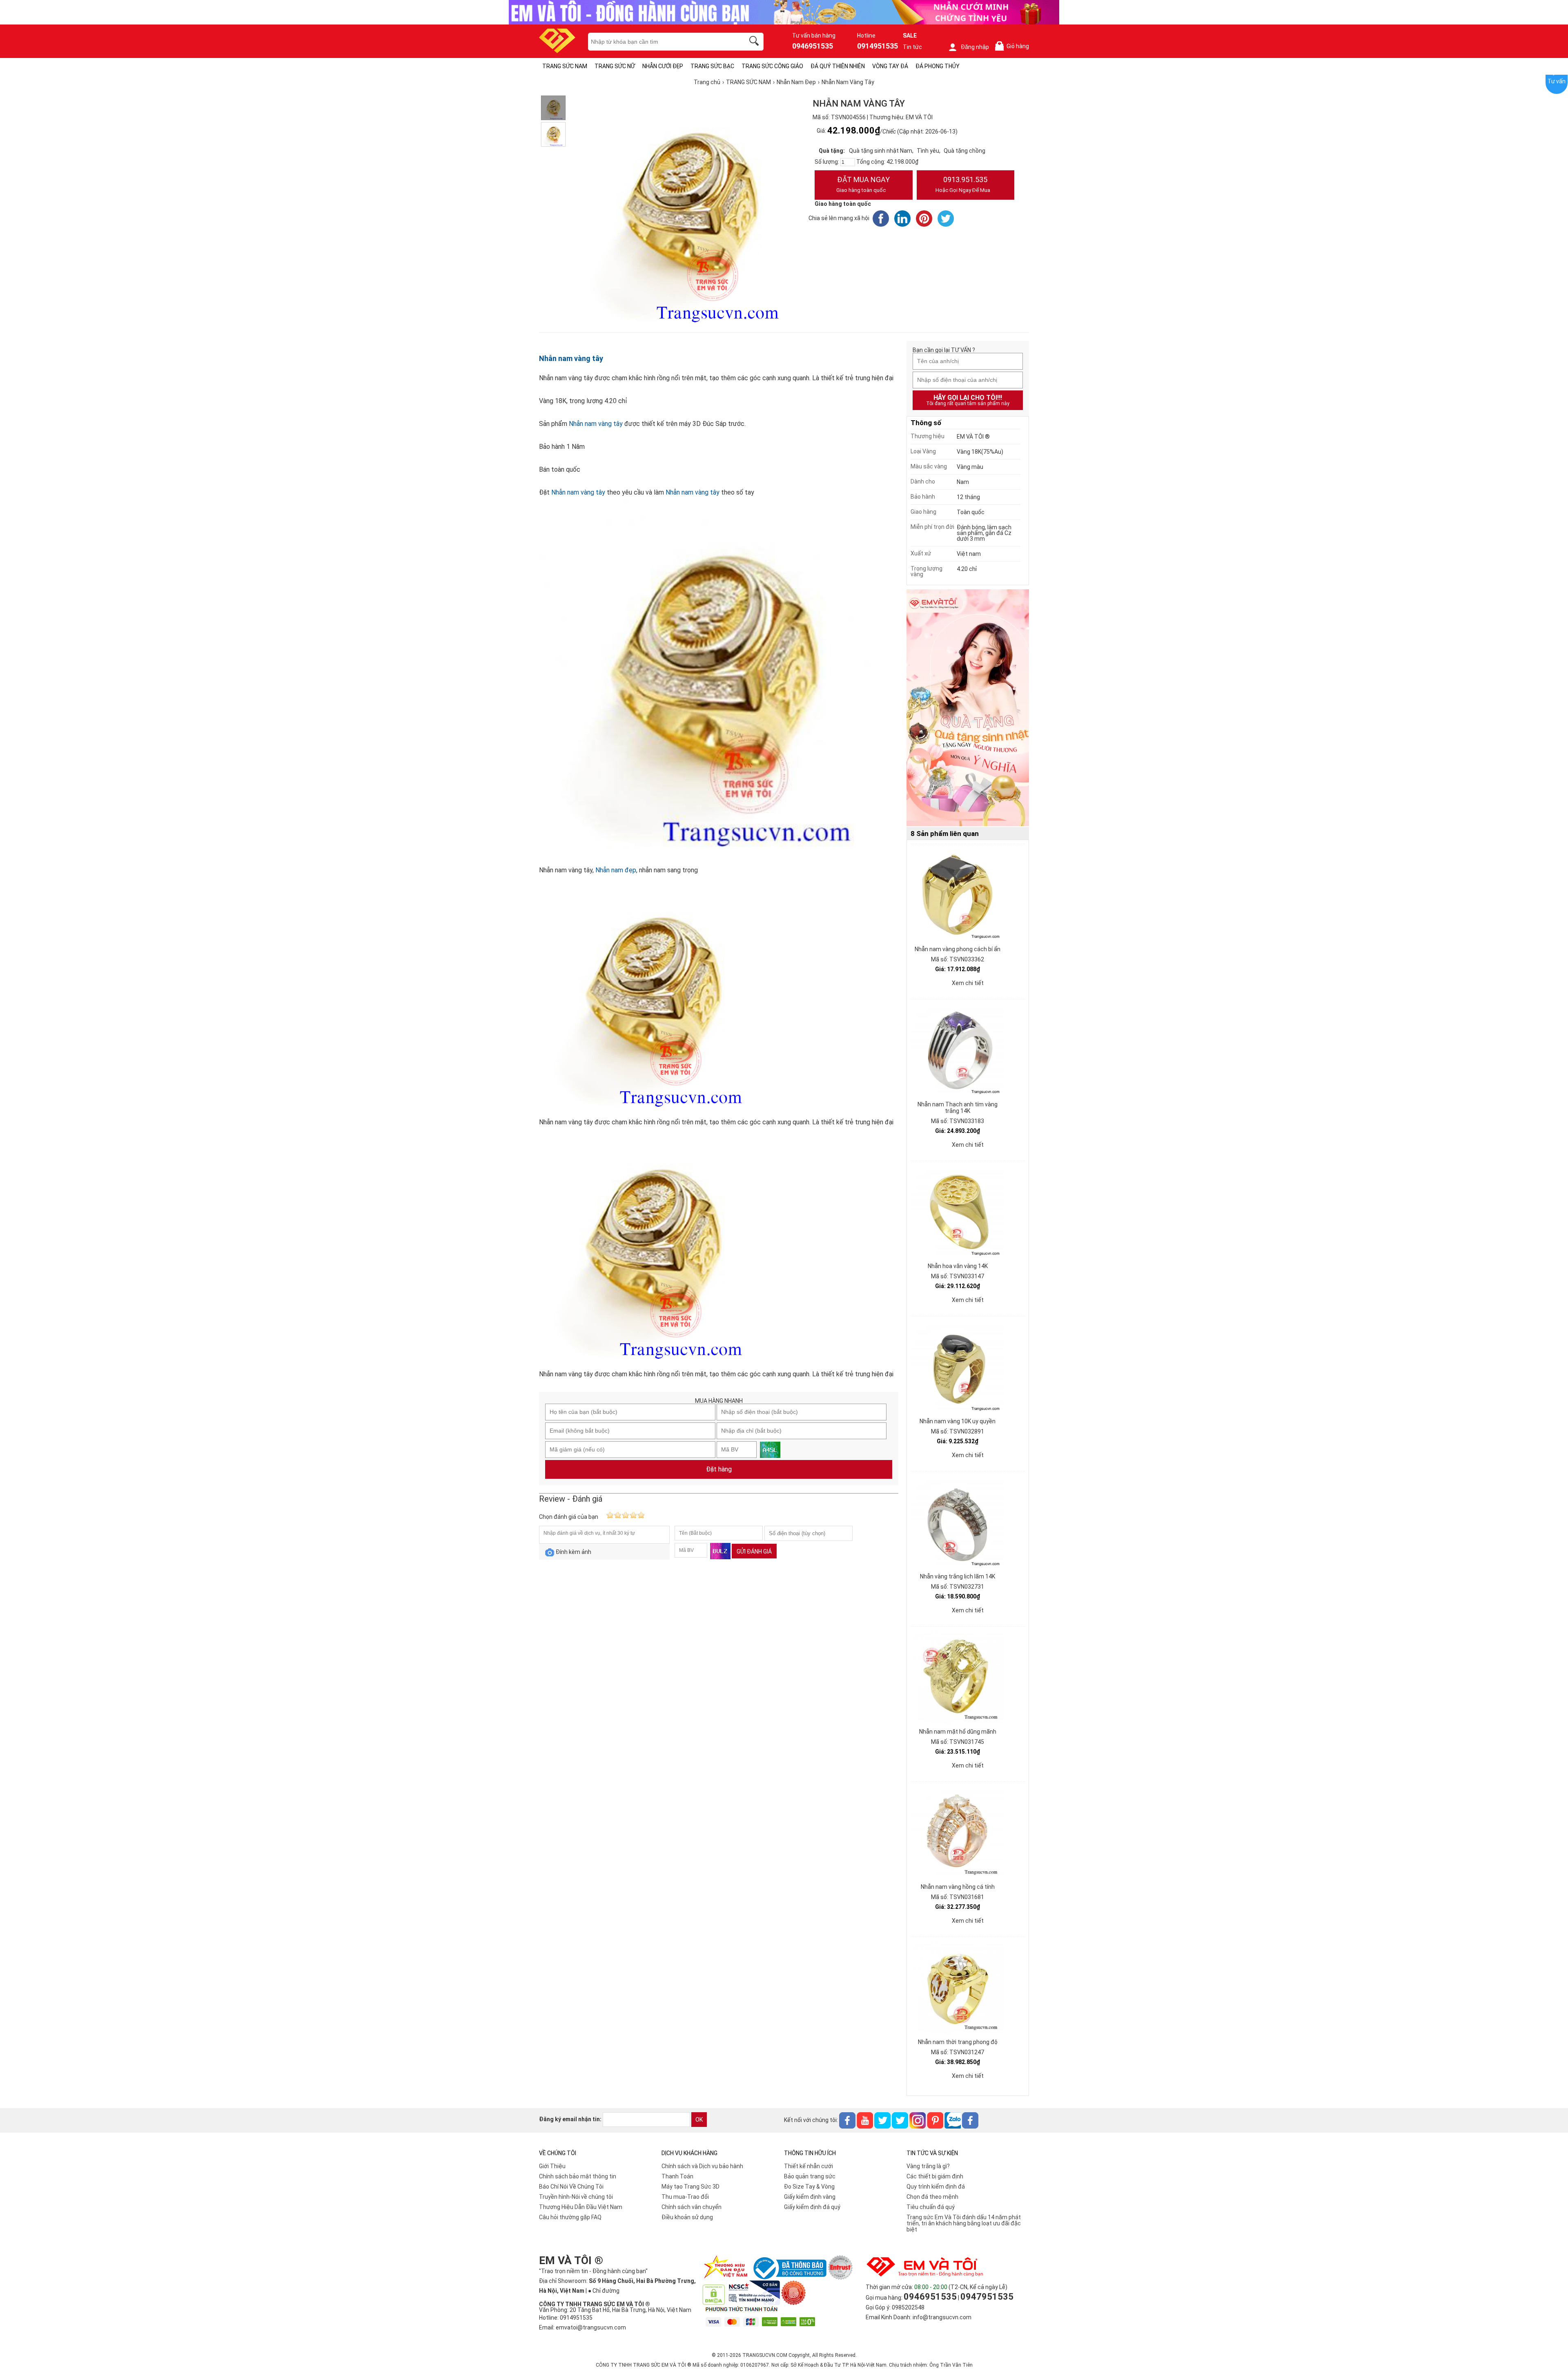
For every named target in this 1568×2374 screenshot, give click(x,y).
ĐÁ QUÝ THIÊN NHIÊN (838, 66)
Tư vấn (1557, 81)
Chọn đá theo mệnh (932, 2197)
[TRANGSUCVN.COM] (557, 50)
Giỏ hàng (1013, 46)
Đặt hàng (719, 1469)
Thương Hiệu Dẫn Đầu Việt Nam (581, 2207)
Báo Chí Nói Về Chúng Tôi (571, 2187)
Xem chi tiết (968, 983)
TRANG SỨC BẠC (712, 66)
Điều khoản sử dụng (687, 2217)
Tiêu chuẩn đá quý (931, 2207)
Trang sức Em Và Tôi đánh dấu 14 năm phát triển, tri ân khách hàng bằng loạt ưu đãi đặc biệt (964, 2223)
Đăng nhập (975, 47)
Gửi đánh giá (754, 1551)
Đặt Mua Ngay (863, 184)
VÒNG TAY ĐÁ (890, 66)
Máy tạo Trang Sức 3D (690, 2187)
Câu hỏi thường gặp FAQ (570, 2217)
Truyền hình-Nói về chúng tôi (576, 2197)
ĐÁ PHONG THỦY (938, 66)
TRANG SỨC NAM (565, 66)
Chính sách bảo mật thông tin (578, 2176)
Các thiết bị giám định (935, 2176)
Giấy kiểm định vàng (810, 2197)
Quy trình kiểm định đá (936, 2187)
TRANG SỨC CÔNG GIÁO (772, 66)
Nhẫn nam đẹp (616, 870)
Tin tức (912, 47)
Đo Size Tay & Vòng (809, 2187)
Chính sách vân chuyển (692, 2207)
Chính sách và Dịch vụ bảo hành (702, 2166)
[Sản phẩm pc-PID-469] (968, 708)
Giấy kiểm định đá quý (812, 2207)
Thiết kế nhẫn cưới (808, 2166)
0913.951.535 (963, 184)
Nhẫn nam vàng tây (571, 358)
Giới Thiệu (552, 2166)
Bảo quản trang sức (810, 2176)
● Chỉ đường (604, 2291)
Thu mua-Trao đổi (685, 2197)
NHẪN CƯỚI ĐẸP (663, 66)
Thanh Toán (677, 2176)
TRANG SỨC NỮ (615, 66)
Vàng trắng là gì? (928, 2166)
